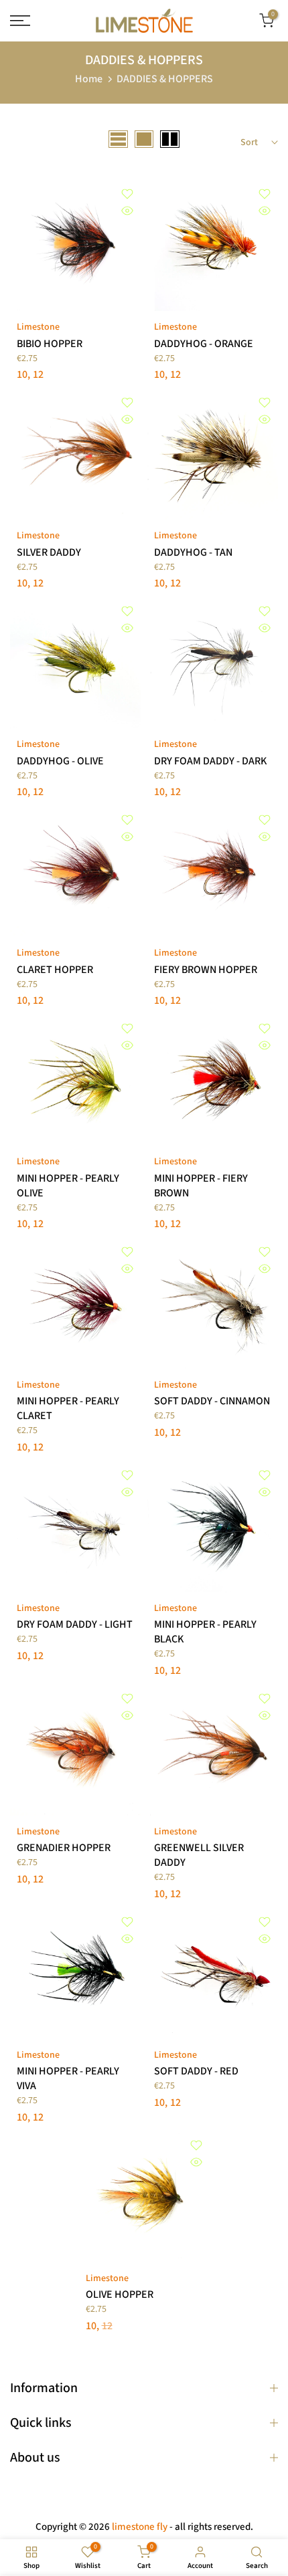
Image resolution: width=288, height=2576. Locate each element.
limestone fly (140, 2527)
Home (89, 79)
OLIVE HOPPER (120, 2294)
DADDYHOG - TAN (193, 552)
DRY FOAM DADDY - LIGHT (75, 1624)
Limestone (38, 327)
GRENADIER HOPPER (64, 1848)
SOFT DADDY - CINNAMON (212, 1401)
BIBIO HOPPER (50, 344)
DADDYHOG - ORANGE (204, 344)
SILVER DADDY (49, 552)
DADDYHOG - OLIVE (60, 761)
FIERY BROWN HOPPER (206, 970)
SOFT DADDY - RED (196, 2071)
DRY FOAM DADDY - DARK (210, 761)
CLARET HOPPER (55, 970)
